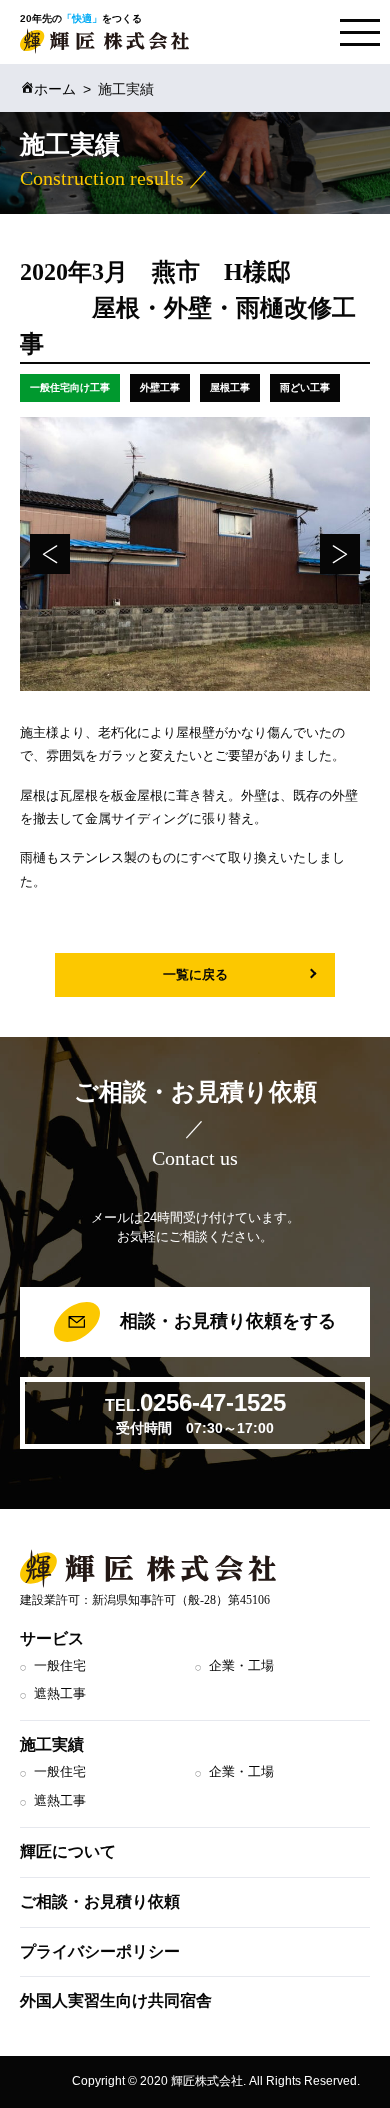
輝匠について (68, 1851)
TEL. (195, 1412)
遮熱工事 (60, 1693)
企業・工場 (241, 1665)
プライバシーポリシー (100, 1951)
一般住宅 (60, 1665)
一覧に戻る (195, 974)
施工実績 (52, 1744)
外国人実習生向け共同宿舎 (116, 2000)
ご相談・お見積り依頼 (100, 1901)
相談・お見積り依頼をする (225, 1321)
